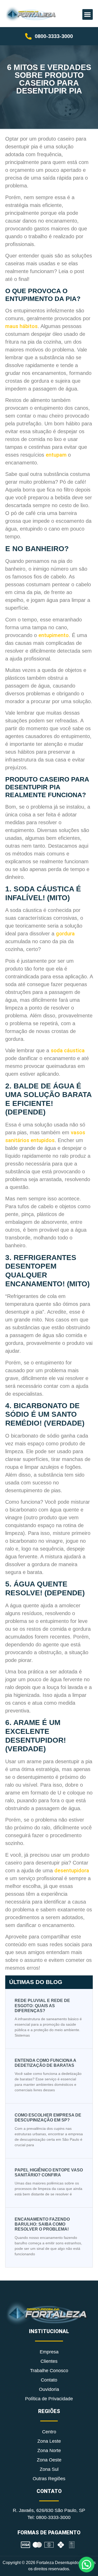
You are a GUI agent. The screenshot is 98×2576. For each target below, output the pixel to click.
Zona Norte (49, 2451)
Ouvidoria (49, 2389)
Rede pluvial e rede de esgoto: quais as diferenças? (42, 2005)
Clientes (49, 2361)
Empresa (49, 2352)
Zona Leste (49, 2441)
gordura (65, 934)
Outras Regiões (49, 2479)
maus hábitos (21, 326)
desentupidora (72, 1870)
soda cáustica (68, 1050)
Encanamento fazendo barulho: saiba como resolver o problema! (42, 2224)
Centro (49, 2432)
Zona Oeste (49, 2460)
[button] (88, 14)
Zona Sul (49, 2469)
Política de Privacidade (49, 2399)
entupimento (54, 635)
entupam (57, 455)
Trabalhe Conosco (49, 2371)
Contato (49, 2380)
